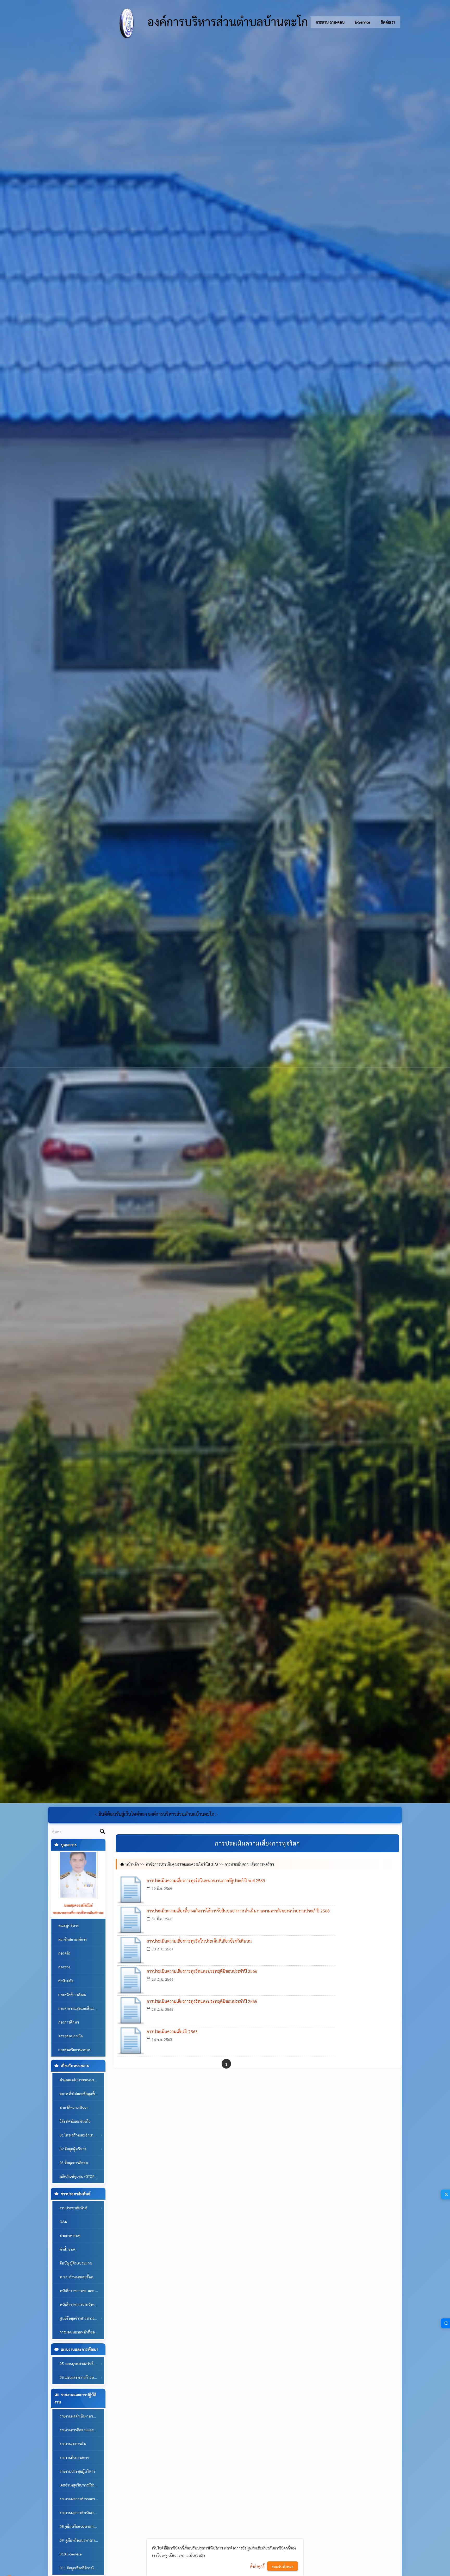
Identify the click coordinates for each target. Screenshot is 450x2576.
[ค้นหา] (102, 1832)
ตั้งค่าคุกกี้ (257, 2566)
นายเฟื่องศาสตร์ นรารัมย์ (78, 1905)
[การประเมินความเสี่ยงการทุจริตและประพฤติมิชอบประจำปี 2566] (131, 1981)
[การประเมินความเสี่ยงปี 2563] (131, 2041)
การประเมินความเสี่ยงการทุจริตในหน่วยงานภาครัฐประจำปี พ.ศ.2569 (206, 1881)
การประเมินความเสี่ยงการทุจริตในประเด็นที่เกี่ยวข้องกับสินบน (199, 1941)
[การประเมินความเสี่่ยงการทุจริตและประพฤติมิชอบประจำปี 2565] (131, 2011)
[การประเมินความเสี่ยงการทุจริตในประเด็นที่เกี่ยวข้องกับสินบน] (131, 1950)
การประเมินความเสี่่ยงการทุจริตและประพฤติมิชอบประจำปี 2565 (202, 2001)
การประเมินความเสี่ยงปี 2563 (172, 2031)
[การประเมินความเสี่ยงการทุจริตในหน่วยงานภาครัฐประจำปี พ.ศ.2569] (131, 1890)
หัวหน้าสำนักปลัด (78, 1912)
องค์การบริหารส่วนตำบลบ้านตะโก (226, 21)
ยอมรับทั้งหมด (283, 2566)
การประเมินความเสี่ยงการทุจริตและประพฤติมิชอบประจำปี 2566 (202, 1971)
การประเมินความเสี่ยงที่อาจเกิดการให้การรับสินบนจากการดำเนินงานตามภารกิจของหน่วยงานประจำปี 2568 (238, 1911)
